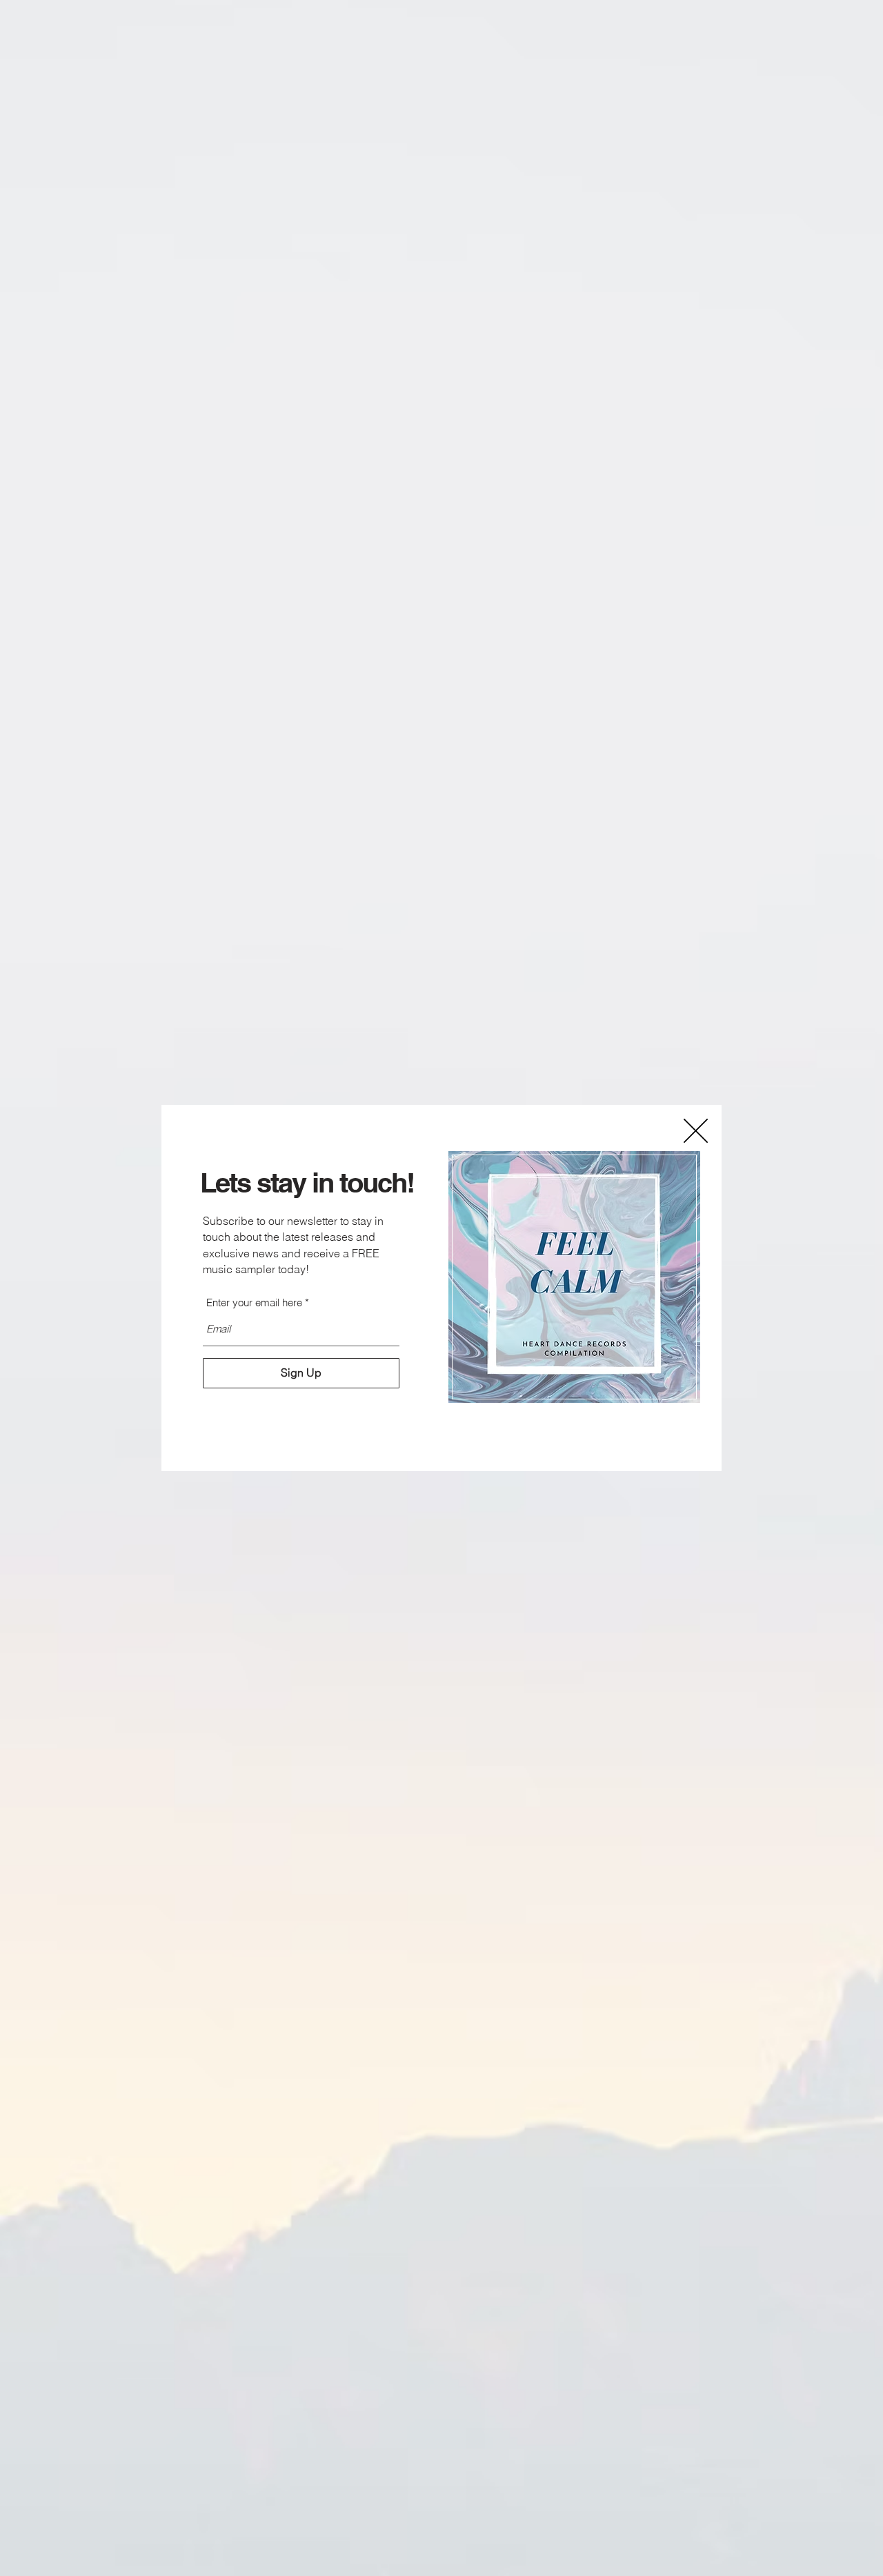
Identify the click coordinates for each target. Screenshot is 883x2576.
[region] (575, 1277)
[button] (696, 1131)
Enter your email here (254, 1302)
